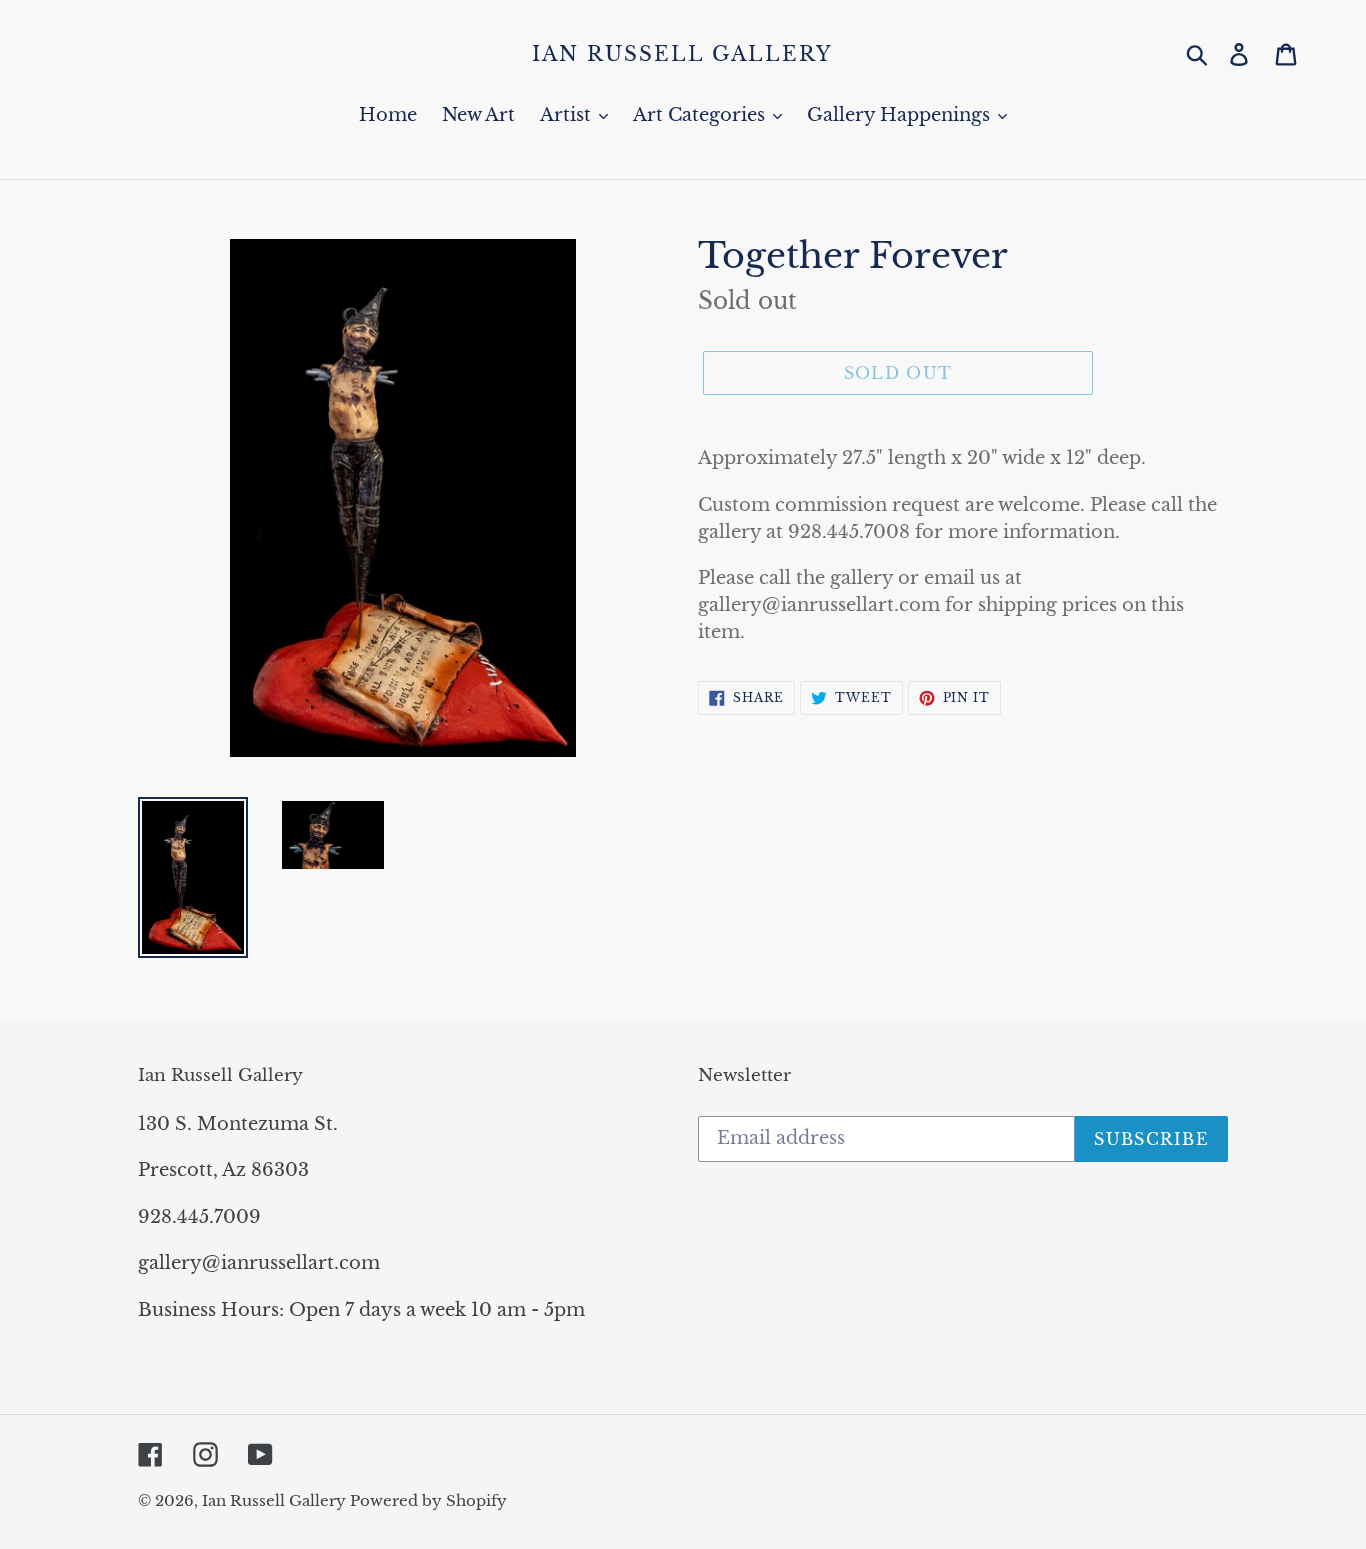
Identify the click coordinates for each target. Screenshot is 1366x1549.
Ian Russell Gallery (682, 54)
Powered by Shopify (428, 1500)
